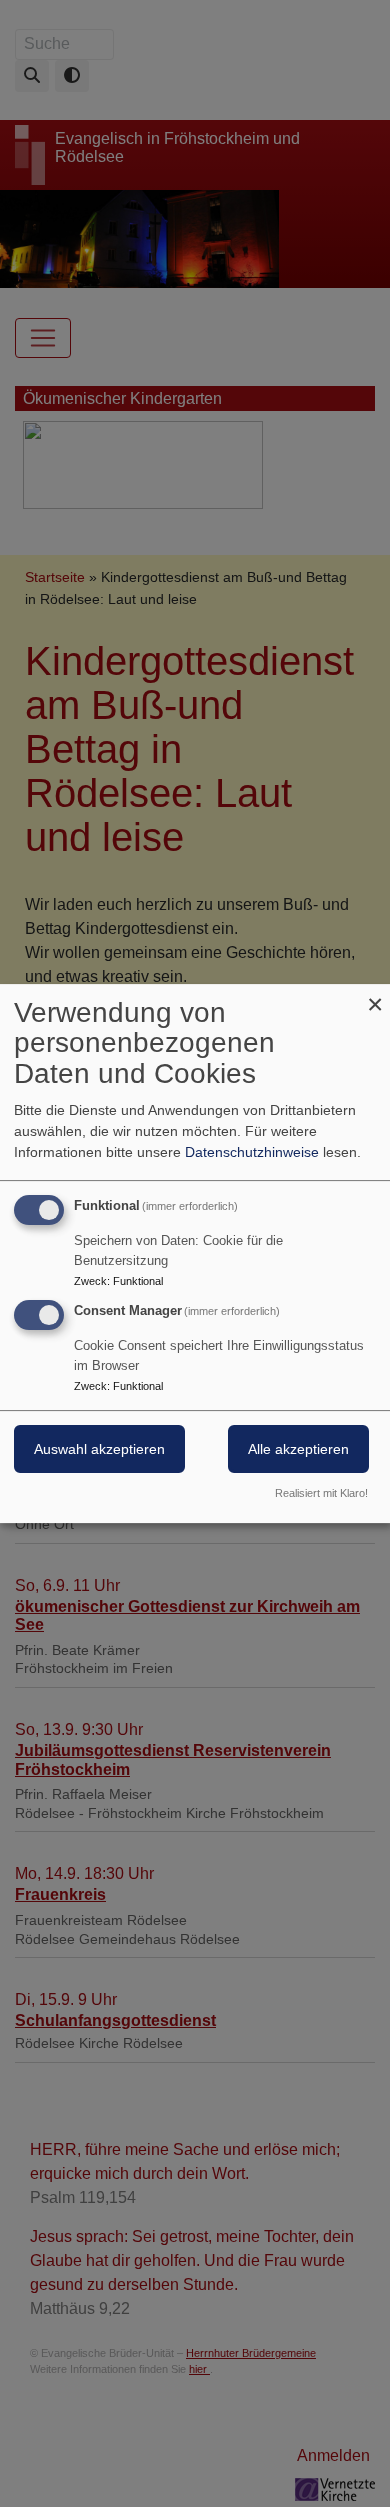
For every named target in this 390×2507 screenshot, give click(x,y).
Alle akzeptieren (298, 1450)
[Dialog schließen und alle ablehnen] (375, 996)
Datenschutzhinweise (252, 1152)
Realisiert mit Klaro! (321, 1493)
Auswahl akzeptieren (99, 1450)
